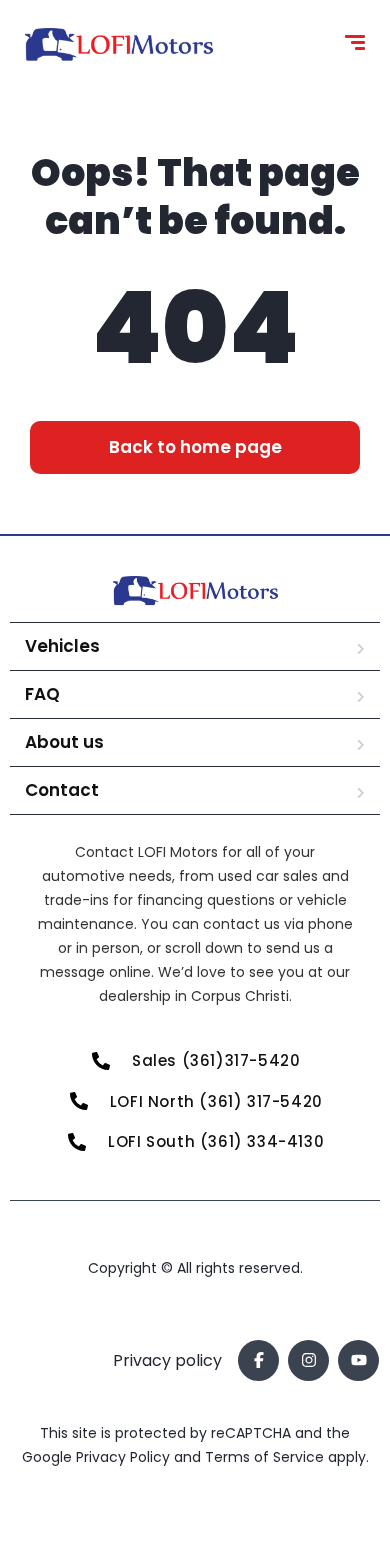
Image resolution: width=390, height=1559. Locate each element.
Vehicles (62, 646)
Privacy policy (167, 1360)
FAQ (42, 694)
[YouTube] (358, 1360)
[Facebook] (258, 1360)
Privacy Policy (125, 1457)
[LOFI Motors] (119, 45)
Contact (62, 790)
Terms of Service (266, 1457)
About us (64, 742)
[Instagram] (308, 1360)
